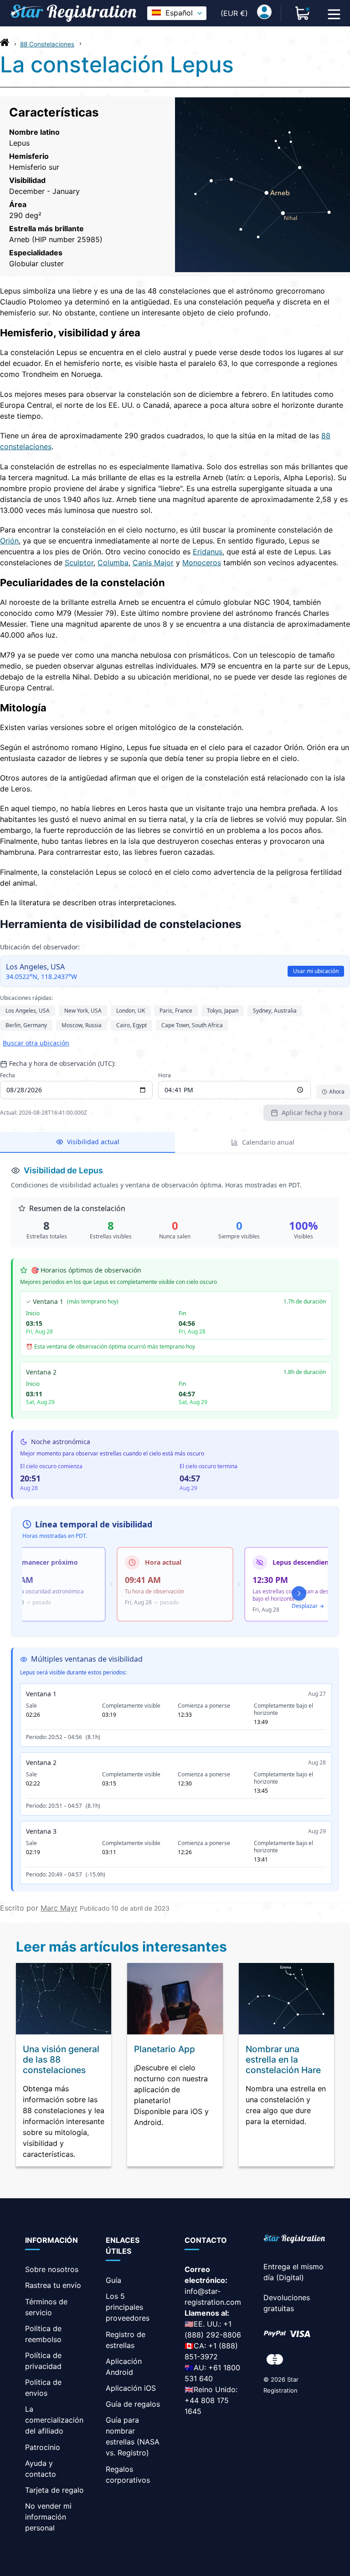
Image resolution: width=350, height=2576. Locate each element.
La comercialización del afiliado (54, 2420)
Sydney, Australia (275, 1011)
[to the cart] (303, 13)
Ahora (337, 1092)
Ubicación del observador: (40, 947)
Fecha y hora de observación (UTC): (62, 1063)
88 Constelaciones (47, 44)
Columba (113, 563)
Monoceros (202, 563)
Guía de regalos (133, 2404)
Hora (165, 1075)
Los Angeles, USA (28, 1011)
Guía (113, 2280)
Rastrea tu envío (53, 2285)
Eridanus (208, 552)
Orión (9, 541)
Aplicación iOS (131, 2388)
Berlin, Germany (26, 1025)
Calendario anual (268, 1142)
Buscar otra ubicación (36, 1043)
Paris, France (176, 1011)
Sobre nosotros (52, 2269)
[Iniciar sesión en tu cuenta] (264, 13)
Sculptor (79, 563)
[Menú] (334, 13)
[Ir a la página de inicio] (5, 45)
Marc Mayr (59, 1908)
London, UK (131, 1011)
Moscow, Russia (82, 1025)
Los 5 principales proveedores (128, 2307)
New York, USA (83, 1011)
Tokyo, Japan (223, 1011)
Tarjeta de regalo (54, 2490)
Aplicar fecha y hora (312, 1113)
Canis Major (153, 563)
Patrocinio (43, 2447)
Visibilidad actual (93, 1142)
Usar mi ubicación (316, 971)
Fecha (8, 1075)
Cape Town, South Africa (192, 1025)
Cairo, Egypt (131, 1025)
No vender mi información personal (48, 2517)
